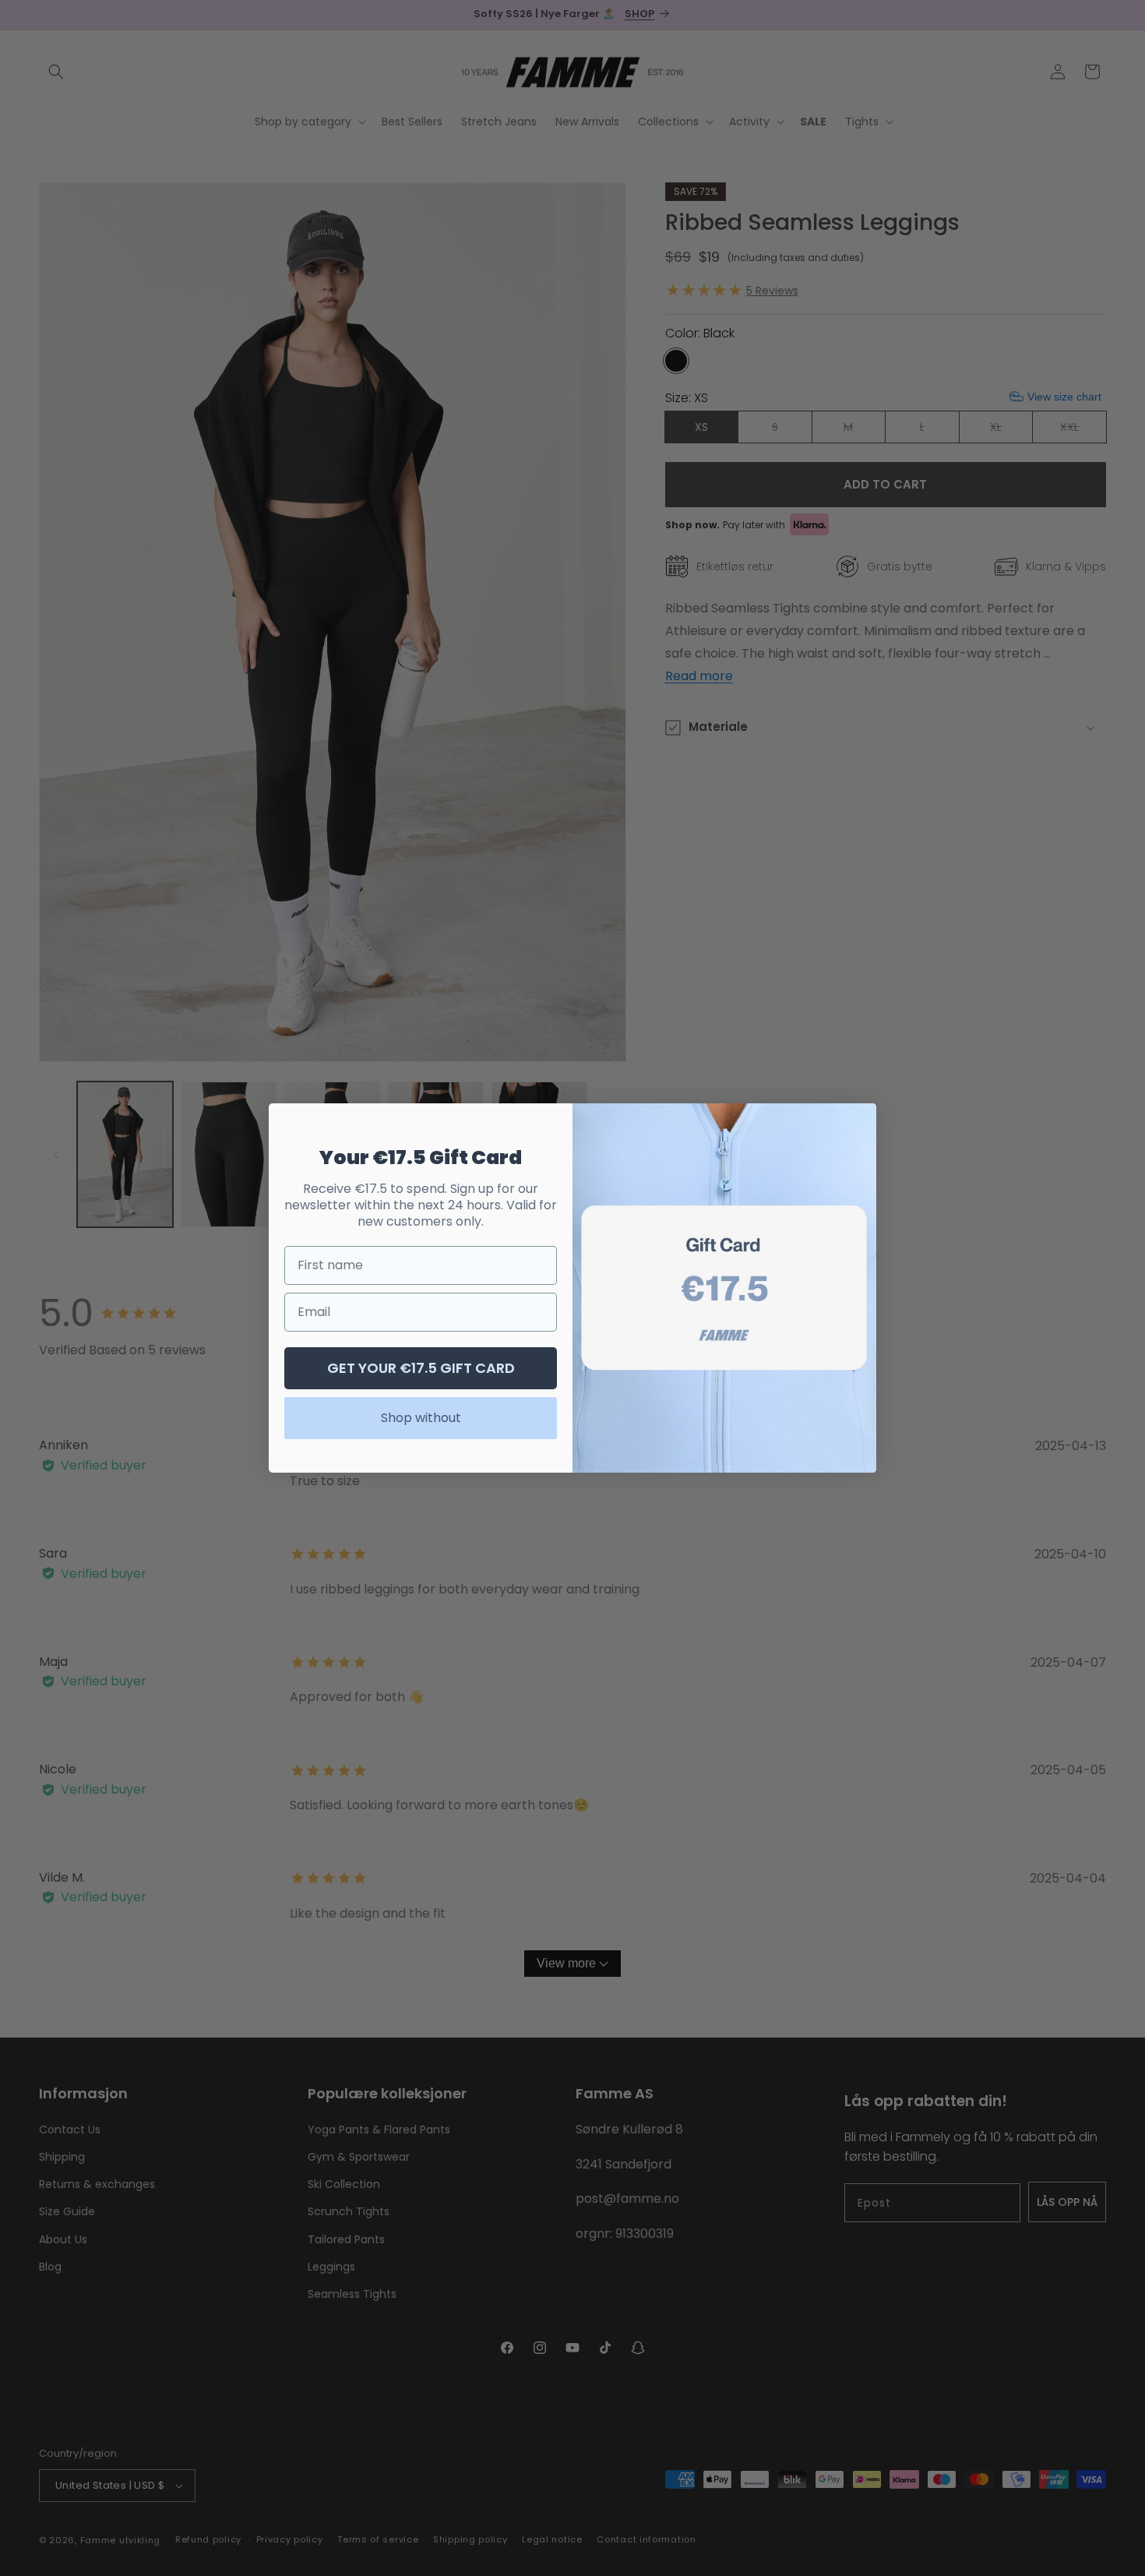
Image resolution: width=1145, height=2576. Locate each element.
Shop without (421, 1418)
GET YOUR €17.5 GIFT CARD (421, 1368)
